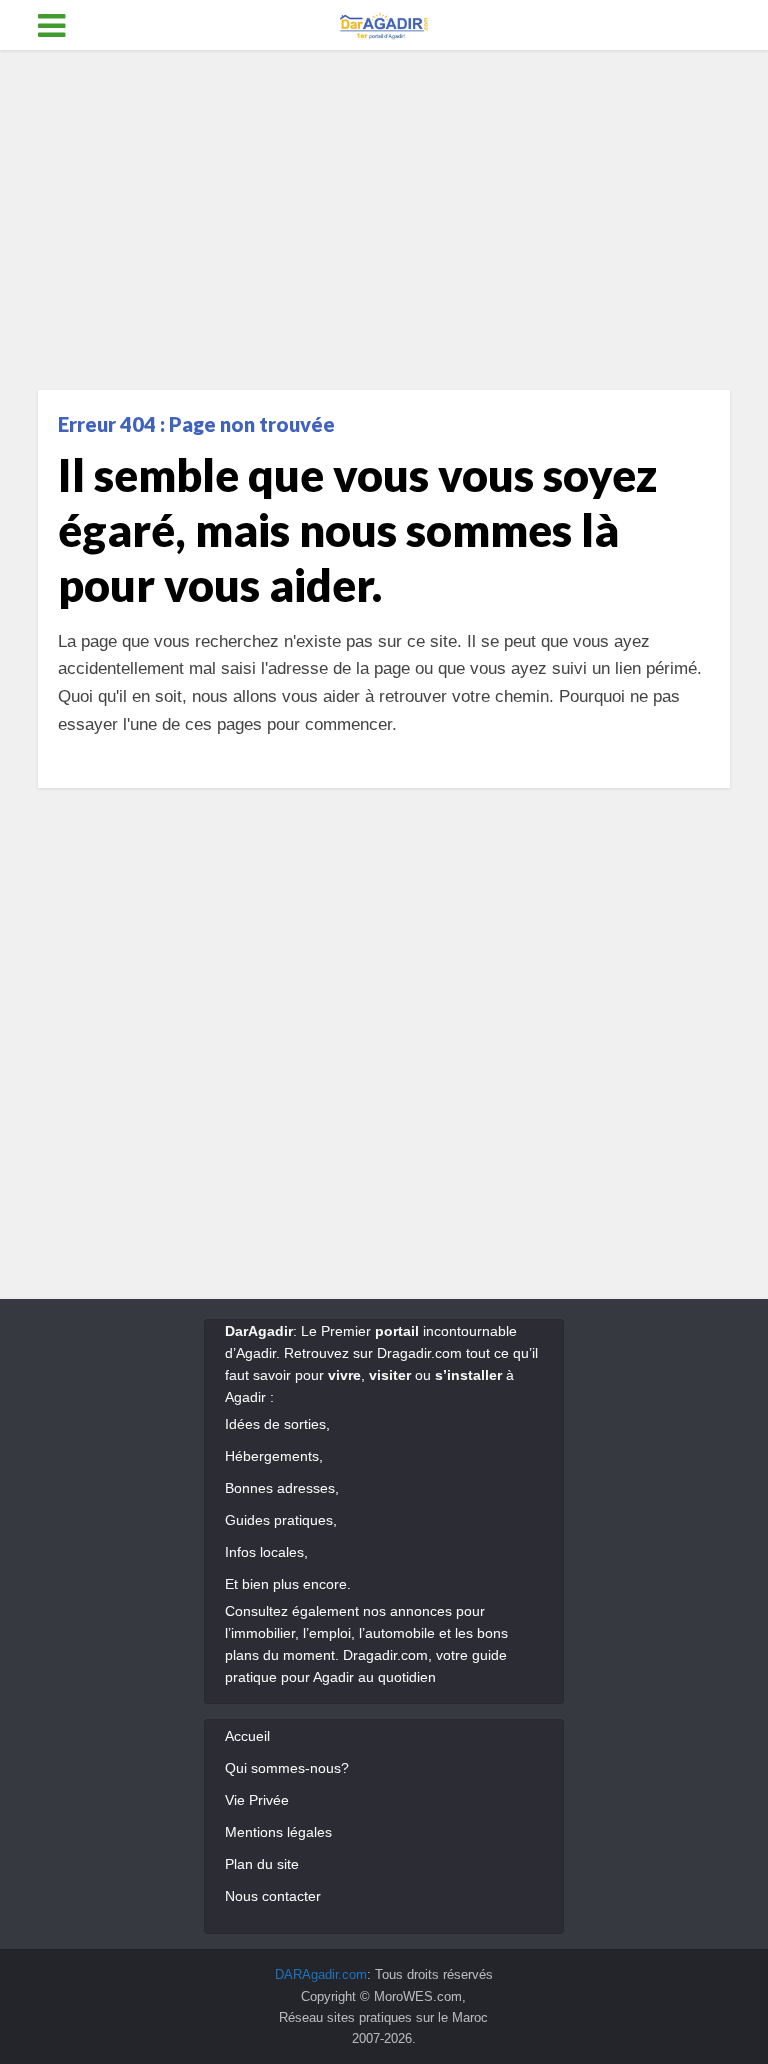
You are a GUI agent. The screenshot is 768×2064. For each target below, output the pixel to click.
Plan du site (262, 1864)
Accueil (247, 1736)
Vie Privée (257, 1800)
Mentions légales (278, 1832)
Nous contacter (273, 1896)
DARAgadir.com (321, 1974)
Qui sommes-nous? (287, 1768)
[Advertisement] (384, 220)
